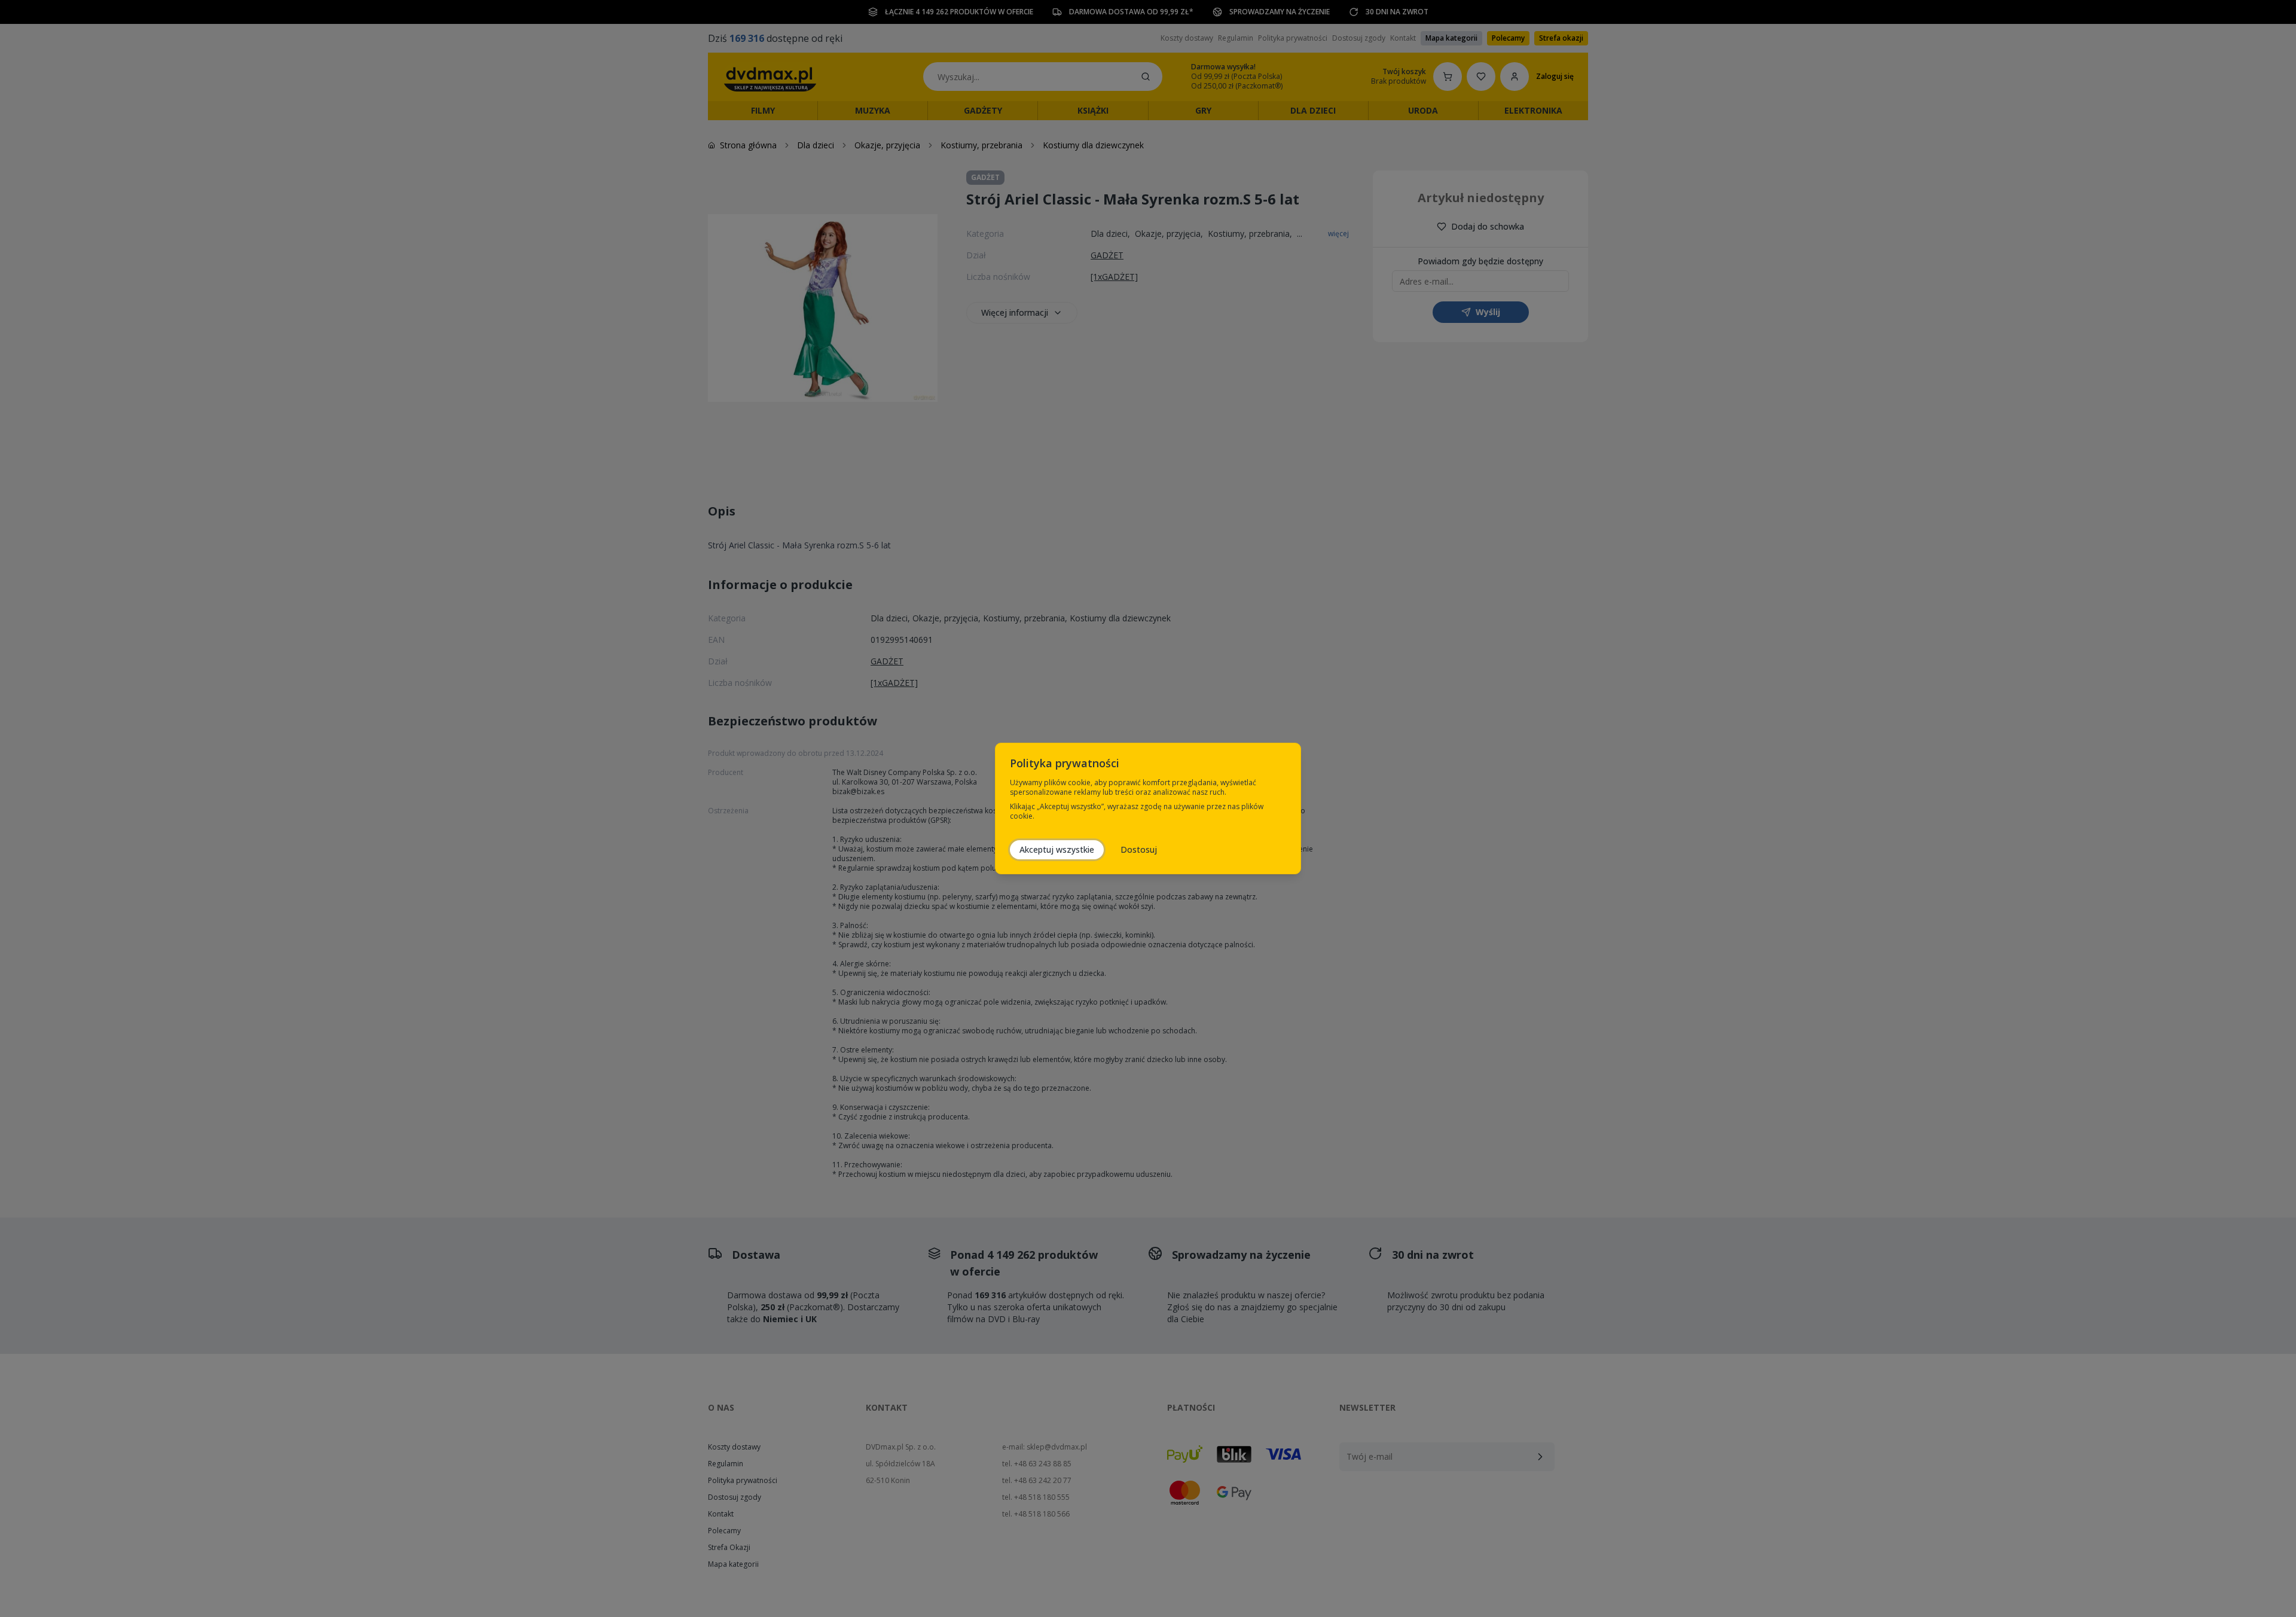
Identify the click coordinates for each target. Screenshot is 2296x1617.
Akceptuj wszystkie (1057, 849)
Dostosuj (1139, 849)
